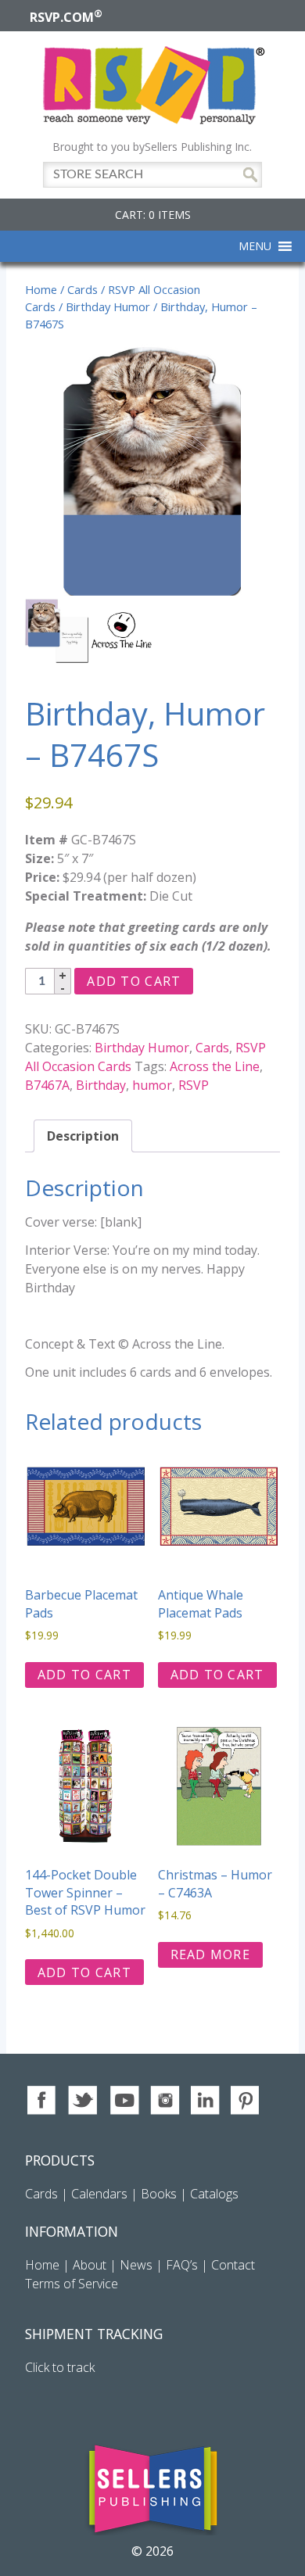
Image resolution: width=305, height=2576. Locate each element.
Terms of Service (72, 2284)
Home (41, 289)
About (90, 2265)
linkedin (205, 2100)
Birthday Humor (108, 306)
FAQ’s (182, 2265)
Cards (83, 289)
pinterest (246, 2100)
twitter (83, 2100)
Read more (211, 1954)
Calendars (99, 2194)
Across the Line (215, 1066)
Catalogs (214, 2194)
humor (152, 1085)
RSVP (194, 1085)
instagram (165, 2100)
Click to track (60, 2367)
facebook (43, 2100)
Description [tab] (83, 1136)
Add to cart (134, 981)
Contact (233, 2265)
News (136, 2265)
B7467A (47, 1085)
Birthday (101, 1085)
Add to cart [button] (84, 1675)
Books (159, 2194)
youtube (124, 2100)
